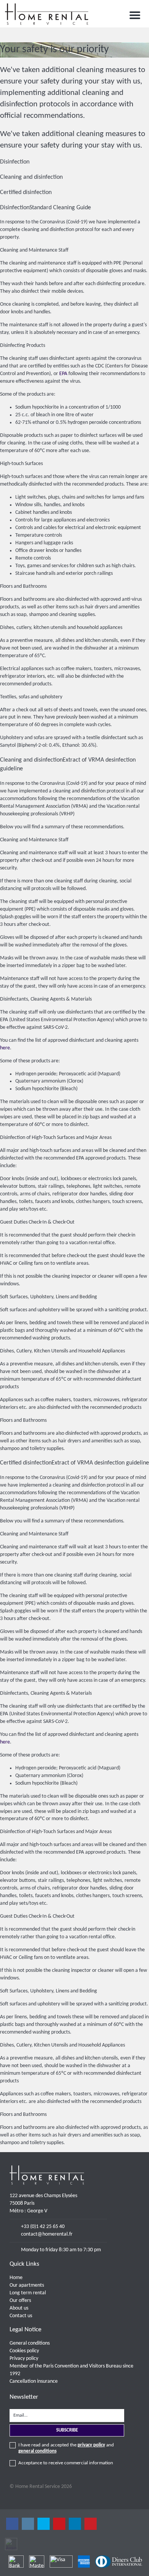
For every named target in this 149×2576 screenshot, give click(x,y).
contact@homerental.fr (47, 2234)
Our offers (20, 2301)
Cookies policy (24, 2351)
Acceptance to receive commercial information (66, 2463)
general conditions (37, 2451)
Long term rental (28, 2293)
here (5, 1048)
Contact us (21, 2316)
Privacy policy (24, 2359)
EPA (63, 374)
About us (19, 2308)
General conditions (30, 2343)
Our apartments (27, 2285)
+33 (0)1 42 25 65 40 (43, 2227)
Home (16, 2278)
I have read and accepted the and (66, 2448)
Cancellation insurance (34, 2381)
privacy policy (91, 2445)
